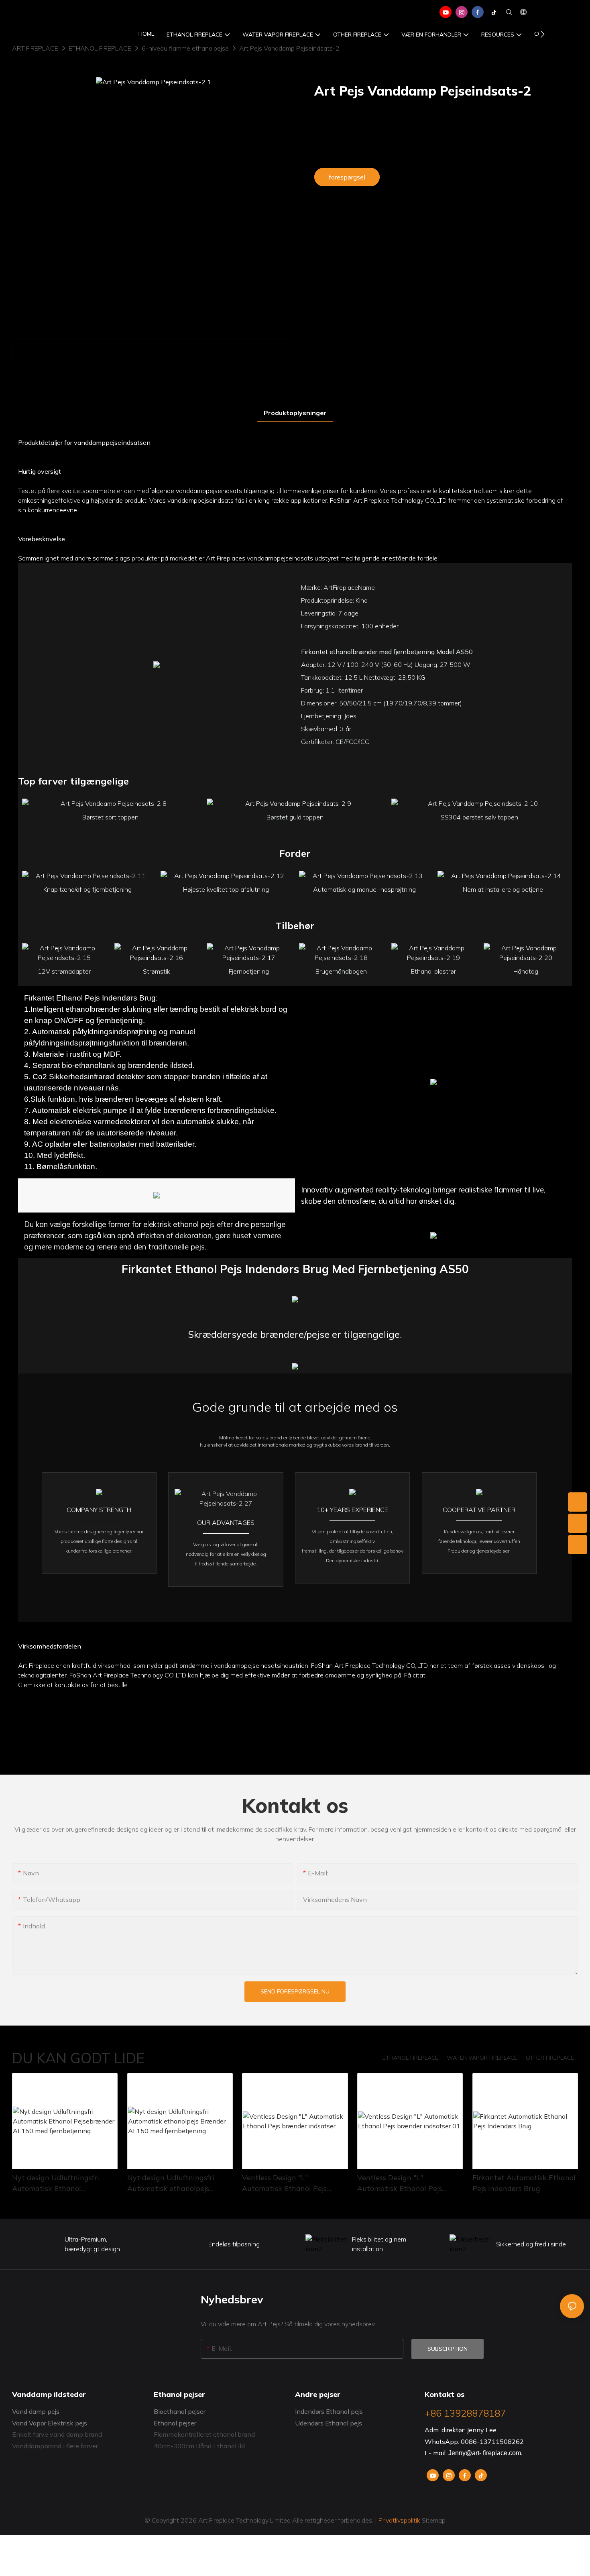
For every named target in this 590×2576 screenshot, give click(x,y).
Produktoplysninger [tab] (295, 413)
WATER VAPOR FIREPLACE (482, 2058)
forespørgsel (347, 177)
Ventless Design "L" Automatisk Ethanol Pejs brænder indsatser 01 (400, 2183)
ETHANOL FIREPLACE (100, 48)
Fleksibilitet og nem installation (379, 2244)
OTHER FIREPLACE (550, 2058)
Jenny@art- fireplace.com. (485, 2453)
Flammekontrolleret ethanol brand (204, 2434)
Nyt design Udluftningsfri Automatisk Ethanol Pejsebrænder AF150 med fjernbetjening (56, 2183)
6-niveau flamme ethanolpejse (185, 48)
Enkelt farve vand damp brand (57, 2434)
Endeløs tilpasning (234, 2244)
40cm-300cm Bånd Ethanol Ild (199, 2446)
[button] (542, 34)
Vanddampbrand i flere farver (55, 2446)
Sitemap (433, 2520)
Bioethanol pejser (180, 2411)
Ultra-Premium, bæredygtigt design (92, 2244)
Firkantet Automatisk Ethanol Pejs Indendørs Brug (524, 2183)
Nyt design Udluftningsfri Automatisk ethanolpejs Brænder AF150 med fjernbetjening (171, 2183)
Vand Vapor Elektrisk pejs (50, 2423)
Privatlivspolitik (399, 2520)
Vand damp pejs (36, 2411)
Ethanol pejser (175, 2423)
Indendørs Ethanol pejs (329, 2411)
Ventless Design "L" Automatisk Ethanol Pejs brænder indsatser (284, 2183)
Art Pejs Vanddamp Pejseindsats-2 (289, 48)
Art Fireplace (35, 48)
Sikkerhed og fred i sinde (531, 2244)
